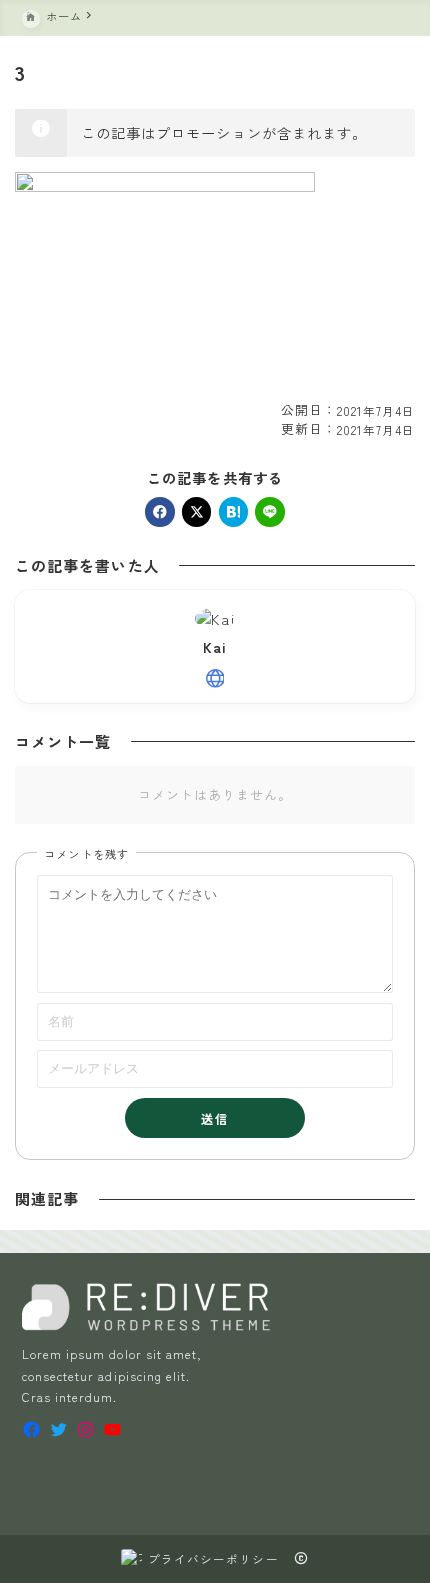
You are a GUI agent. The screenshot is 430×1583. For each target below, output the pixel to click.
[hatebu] (234, 512)
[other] (215, 678)
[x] (197, 512)
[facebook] (160, 512)
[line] (270, 512)
